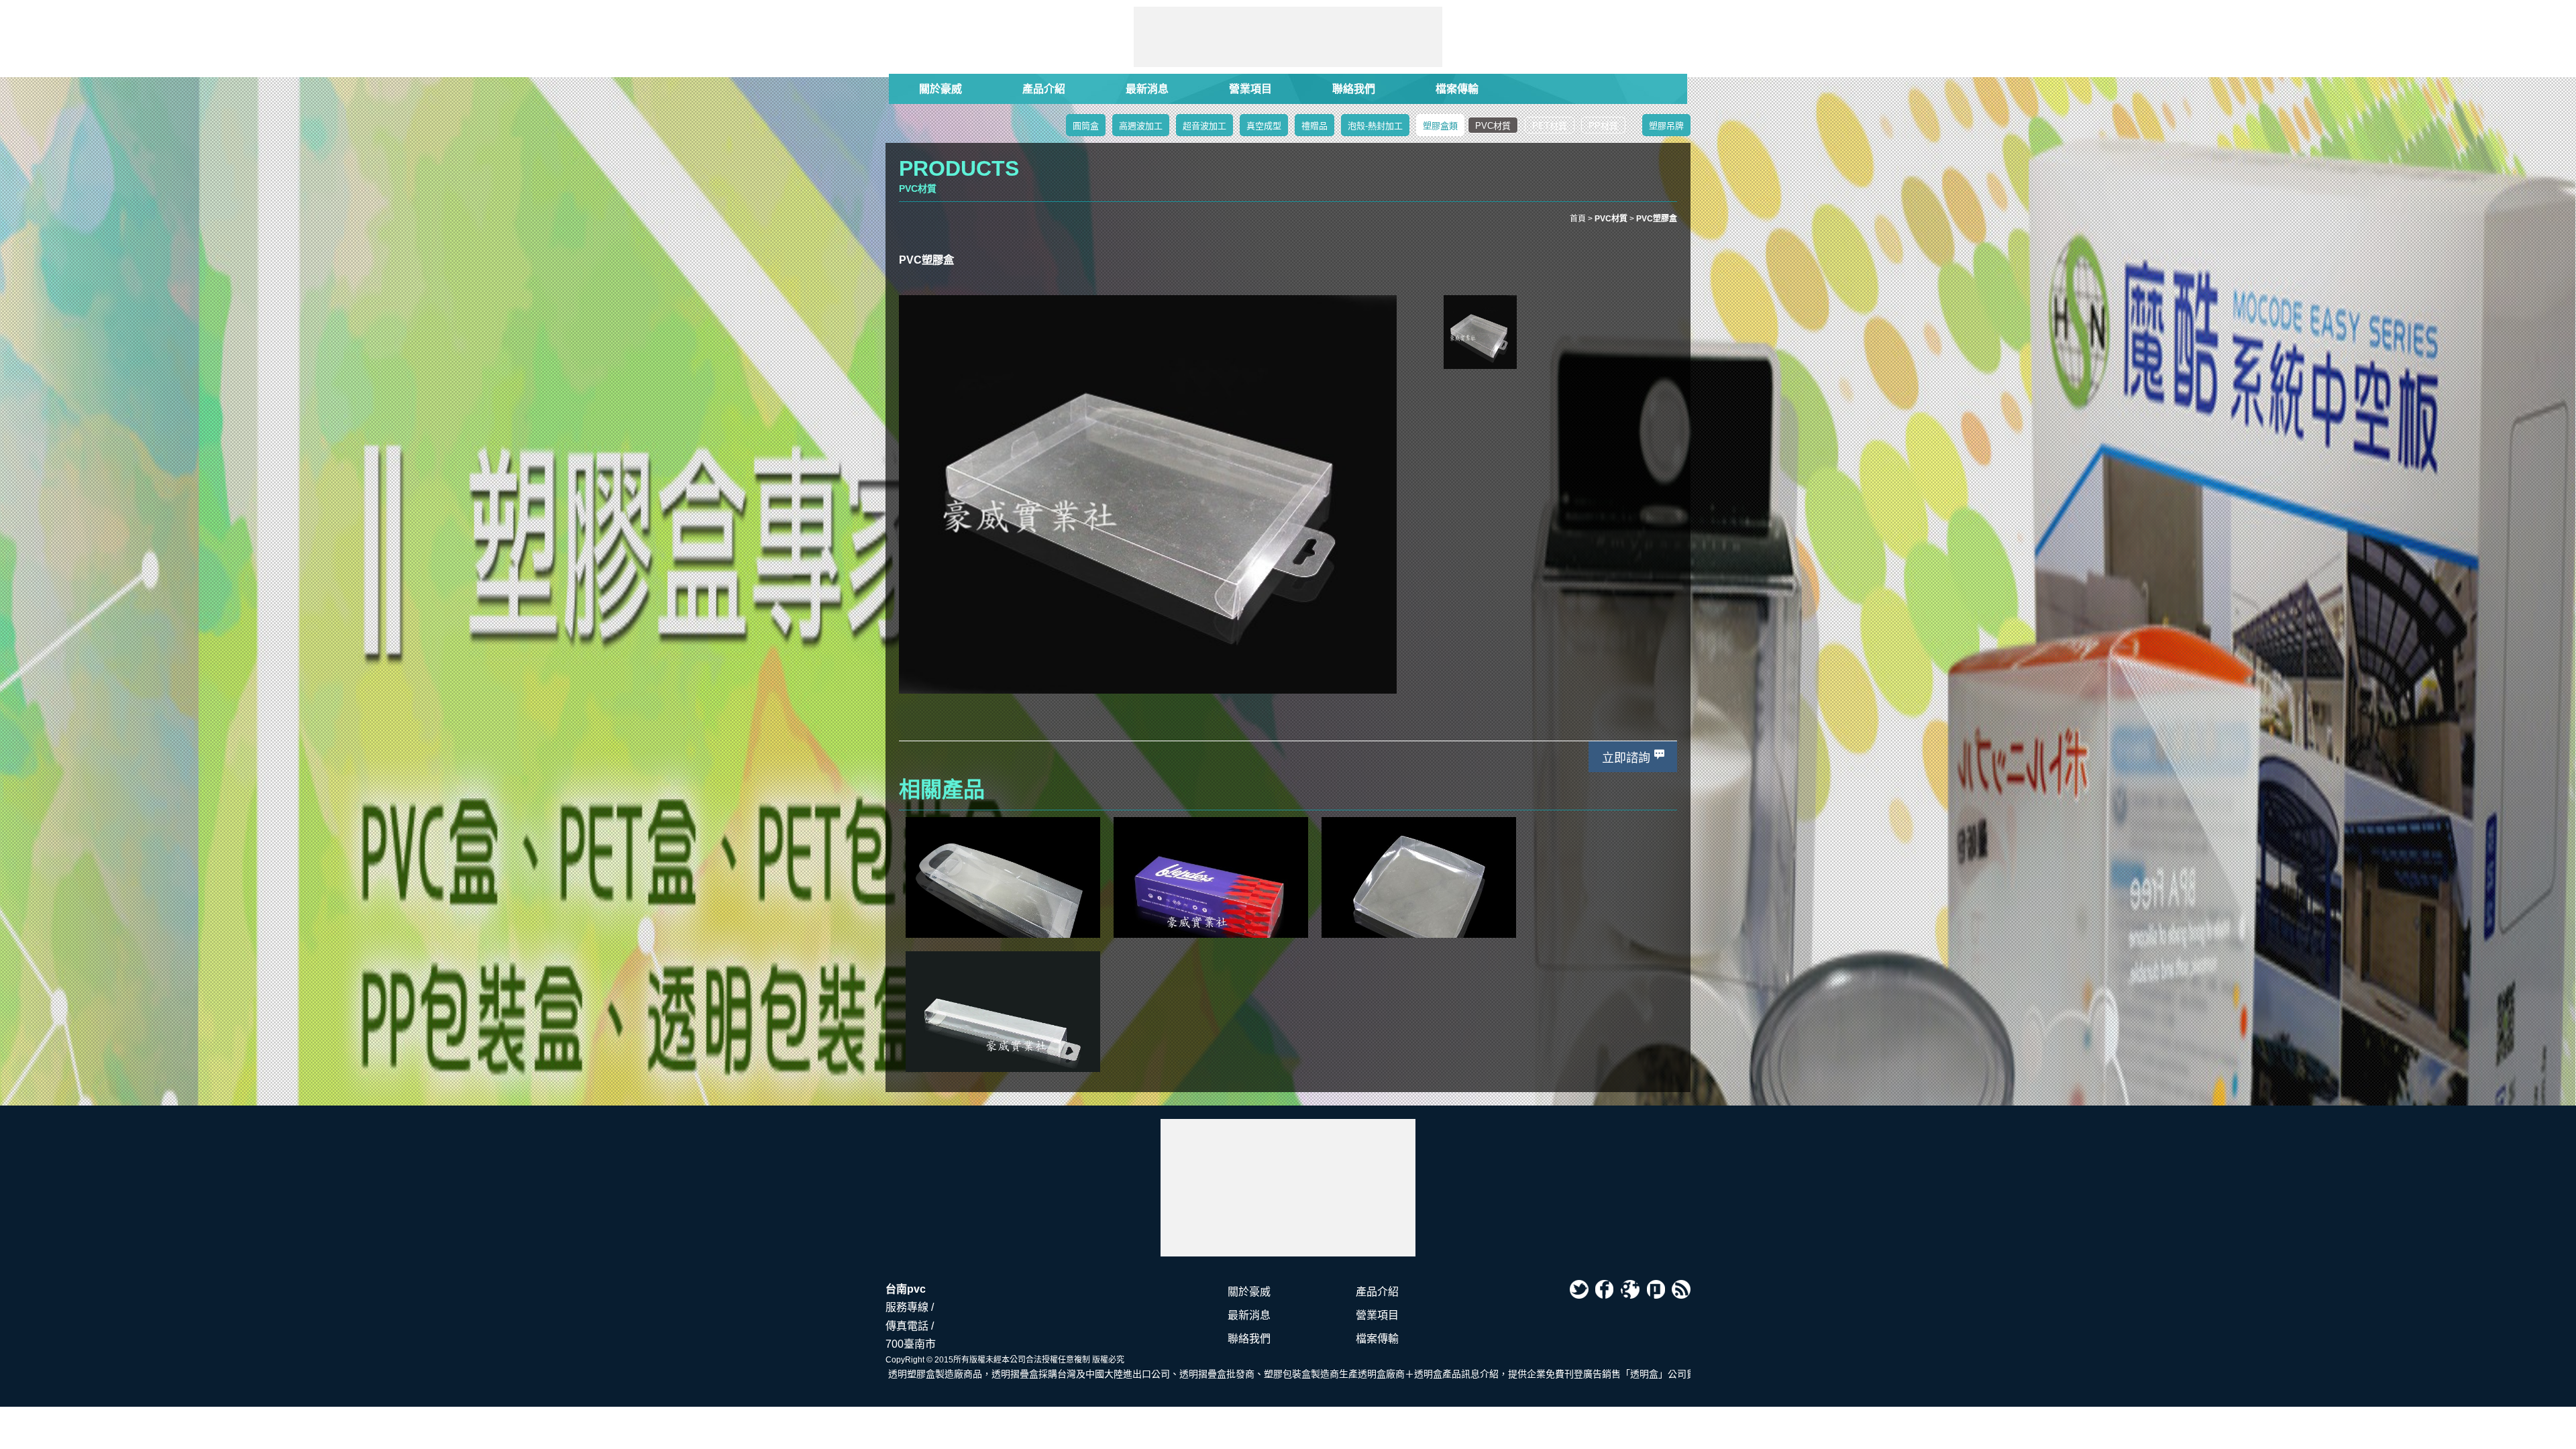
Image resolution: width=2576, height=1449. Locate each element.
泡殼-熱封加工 (1375, 126)
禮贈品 (1314, 126)
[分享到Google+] (1630, 1289)
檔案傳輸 (1457, 89)
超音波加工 (1204, 126)
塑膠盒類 (1440, 126)
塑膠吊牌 (1666, 126)
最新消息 (1147, 89)
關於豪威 (941, 89)
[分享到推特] (1579, 1289)
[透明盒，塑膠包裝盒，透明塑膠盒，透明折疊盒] (1288, 1188)
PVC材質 (1493, 126)
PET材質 (1550, 126)
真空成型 (1264, 126)
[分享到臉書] (1605, 1289)
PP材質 (1603, 126)
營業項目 (1250, 89)
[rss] (1681, 1289)
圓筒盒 (1086, 126)
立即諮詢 (1626, 758)
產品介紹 (1044, 89)
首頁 (1578, 219)
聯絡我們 (1354, 89)
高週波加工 (1141, 126)
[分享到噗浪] (1656, 1289)
